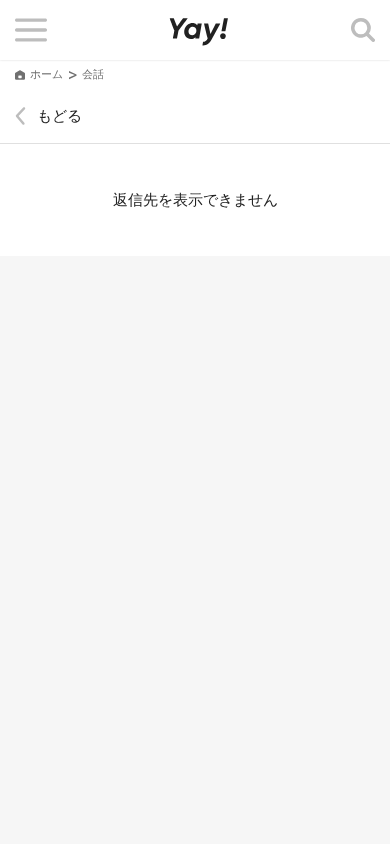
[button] (31, 30)
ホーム (46, 74)
